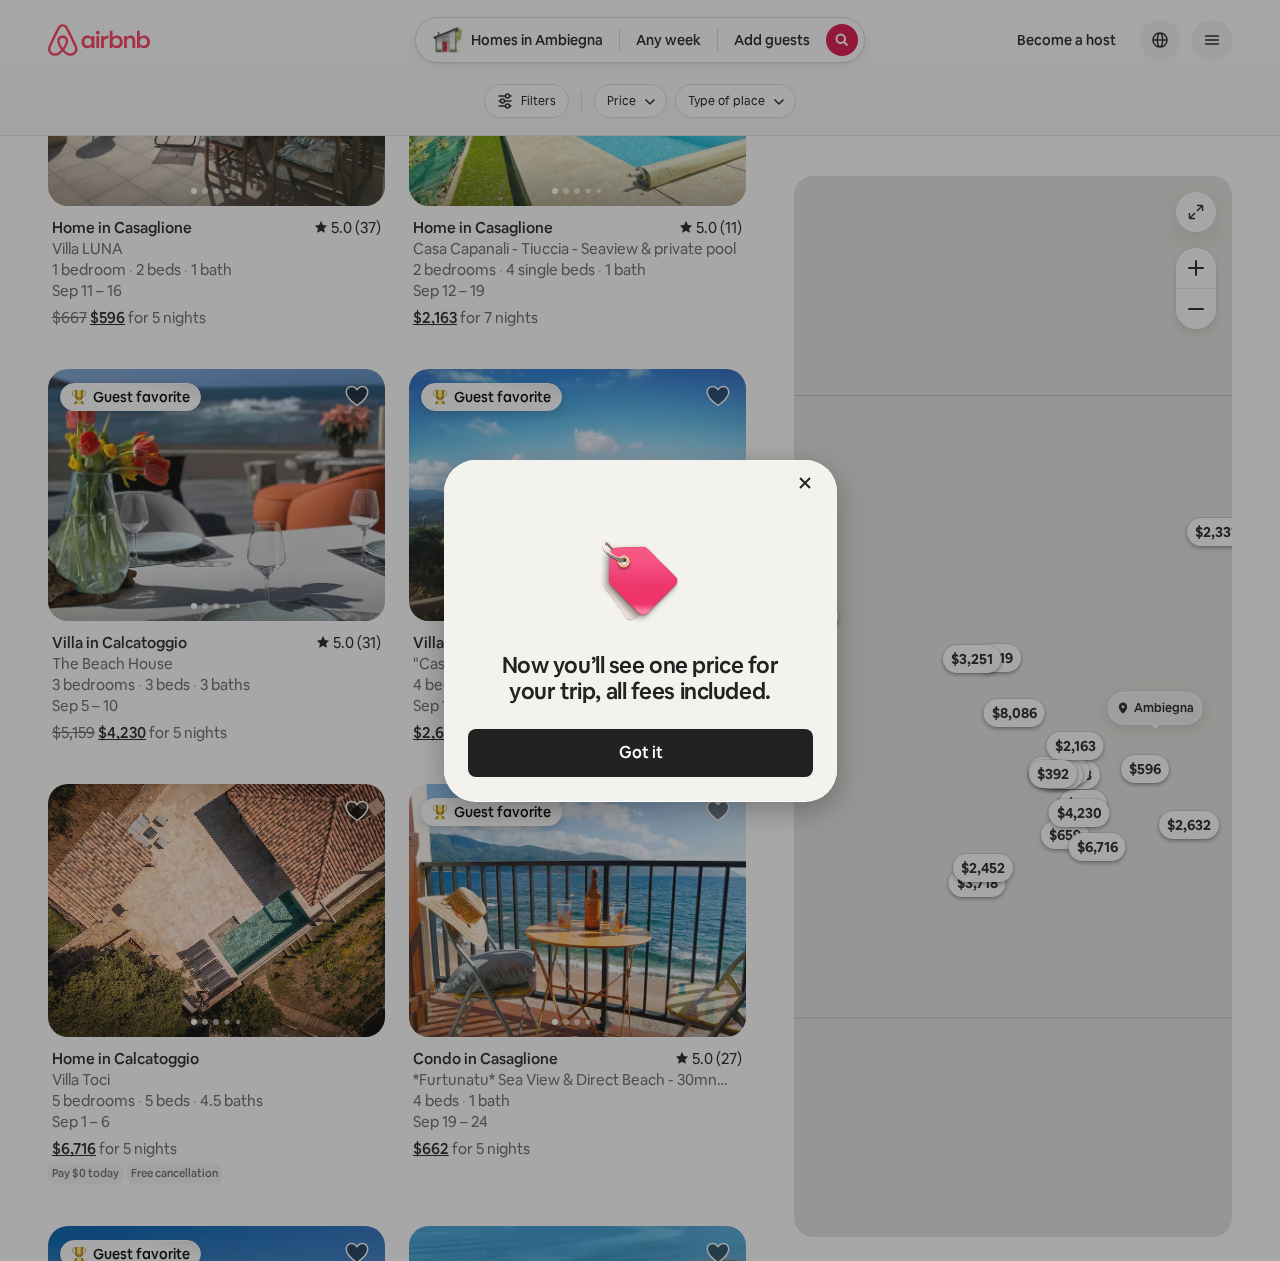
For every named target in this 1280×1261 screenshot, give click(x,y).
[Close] (805, 483)
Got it (640, 752)
